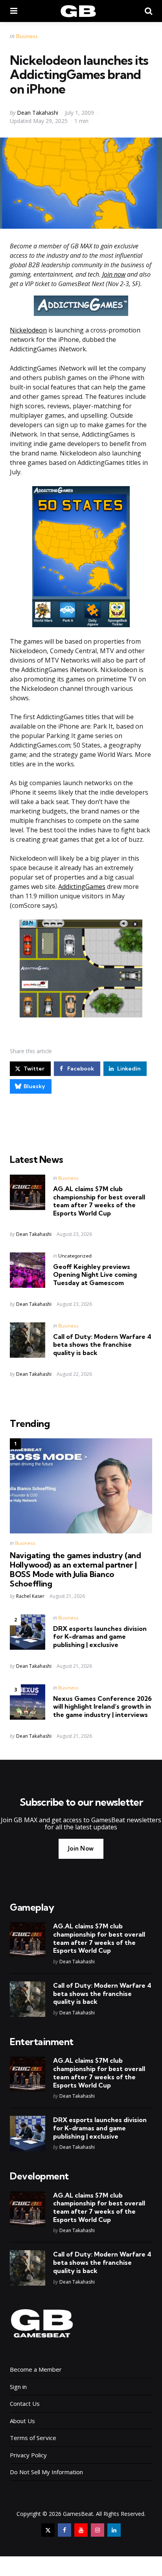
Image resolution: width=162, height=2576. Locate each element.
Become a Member (36, 2369)
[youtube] (81, 2530)
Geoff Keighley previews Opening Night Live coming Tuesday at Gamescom (95, 1275)
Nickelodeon (28, 330)
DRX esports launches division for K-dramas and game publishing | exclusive (100, 1637)
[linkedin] (114, 2530)
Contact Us (25, 2403)
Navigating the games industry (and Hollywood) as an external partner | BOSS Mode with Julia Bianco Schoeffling (75, 1570)
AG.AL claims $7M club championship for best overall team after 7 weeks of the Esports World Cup (99, 1201)
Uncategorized (75, 1256)
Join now (114, 274)
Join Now (81, 1848)
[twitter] (48, 2530)
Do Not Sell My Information (46, 2472)
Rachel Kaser (30, 1596)
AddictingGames (82, 887)
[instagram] (98, 2530)
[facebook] (64, 2530)
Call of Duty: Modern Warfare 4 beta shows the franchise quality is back (102, 1345)
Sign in (18, 2387)
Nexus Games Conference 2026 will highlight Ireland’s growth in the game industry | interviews (102, 1707)
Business (27, 36)
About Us (22, 2421)
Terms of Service (33, 2438)
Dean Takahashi (38, 113)
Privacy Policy (28, 2455)
